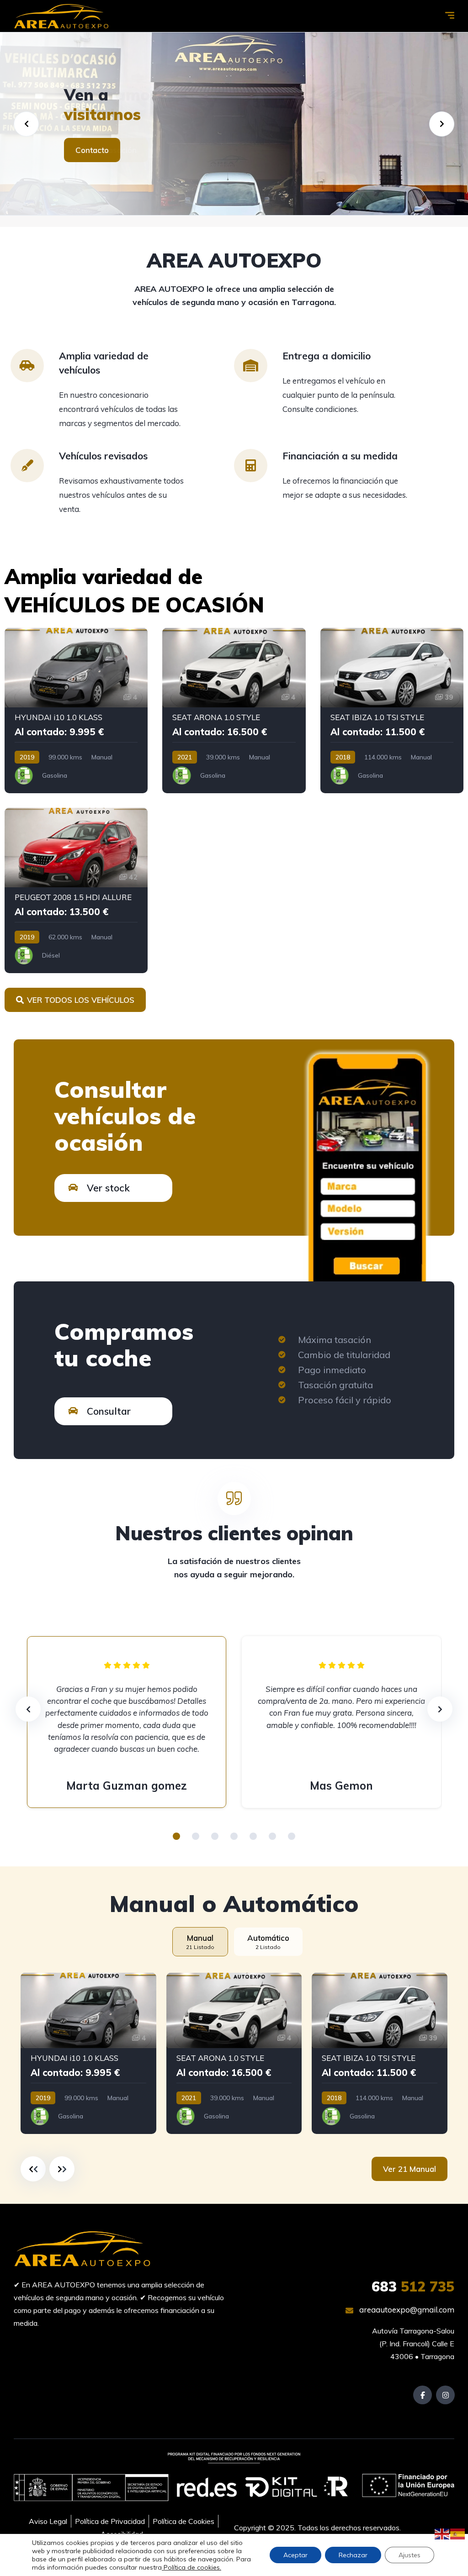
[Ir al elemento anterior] (33, 2169)
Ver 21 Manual (409, 2169)
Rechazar (353, 2555)
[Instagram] (445, 2395)
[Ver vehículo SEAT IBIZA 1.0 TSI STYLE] (392, 711)
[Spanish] (458, 2533)
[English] (442, 2533)
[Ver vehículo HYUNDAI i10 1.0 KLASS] (76, 711)
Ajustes (409, 2555)
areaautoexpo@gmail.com (406, 2310)
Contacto (92, 150)
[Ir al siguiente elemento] (62, 2169)
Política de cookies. (191, 2567)
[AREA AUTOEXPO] (61, 16)
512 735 (413, 2286)
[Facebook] (423, 2395)
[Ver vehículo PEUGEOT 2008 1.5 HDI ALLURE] (76, 890)
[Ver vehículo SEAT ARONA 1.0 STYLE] (234, 711)
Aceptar (295, 2555)
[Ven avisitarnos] (234, 124)
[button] (176, 1836)
